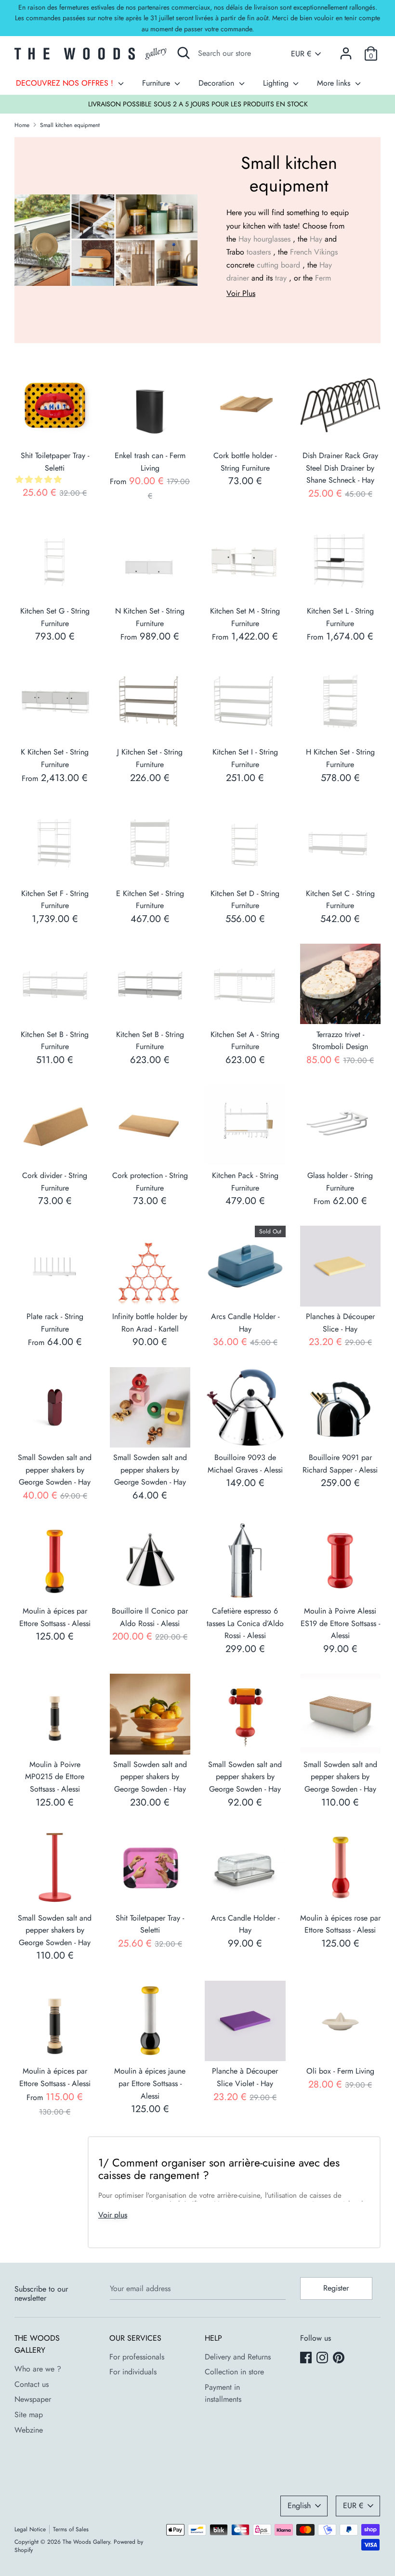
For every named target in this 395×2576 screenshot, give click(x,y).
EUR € (301, 54)
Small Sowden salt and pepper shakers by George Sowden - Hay (55, 1470)
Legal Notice (30, 2529)
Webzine (29, 2430)
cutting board (278, 265)
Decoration (217, 83)
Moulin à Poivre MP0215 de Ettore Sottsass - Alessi (55, 1777)
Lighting (277, 83)
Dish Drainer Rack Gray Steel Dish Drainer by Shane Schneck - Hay (340, 468)
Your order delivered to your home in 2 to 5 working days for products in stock (198, 104)
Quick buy (55, 429)
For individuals (133, 2372)
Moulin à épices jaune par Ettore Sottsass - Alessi (150, 2083)
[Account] (346, 50)
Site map (29, 2415)
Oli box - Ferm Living (340, 2071)
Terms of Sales (71, 2529)
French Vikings (314, 252)
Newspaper (33, 2399)
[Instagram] (323, 2358)
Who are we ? (38, 2369)
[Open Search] (184, 53)
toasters (259, 252)
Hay (245, 239)
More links (335, 83)
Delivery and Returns (238, 2357)
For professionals (137, 2357)
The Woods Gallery (86, 2542)
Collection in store (234, 2372)
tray (281, 278)
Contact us (32, 2384)
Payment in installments (223, 2393)
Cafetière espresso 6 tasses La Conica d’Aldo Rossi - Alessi (245, 1623)
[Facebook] (307, 2358)
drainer (238, 278)
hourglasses (272, 239)
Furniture (157, 83)
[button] (40, 480)
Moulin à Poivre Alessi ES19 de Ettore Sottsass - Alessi (340, 1623)
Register (336, 2288)
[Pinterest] (340, 2358)
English (299, 2506)
